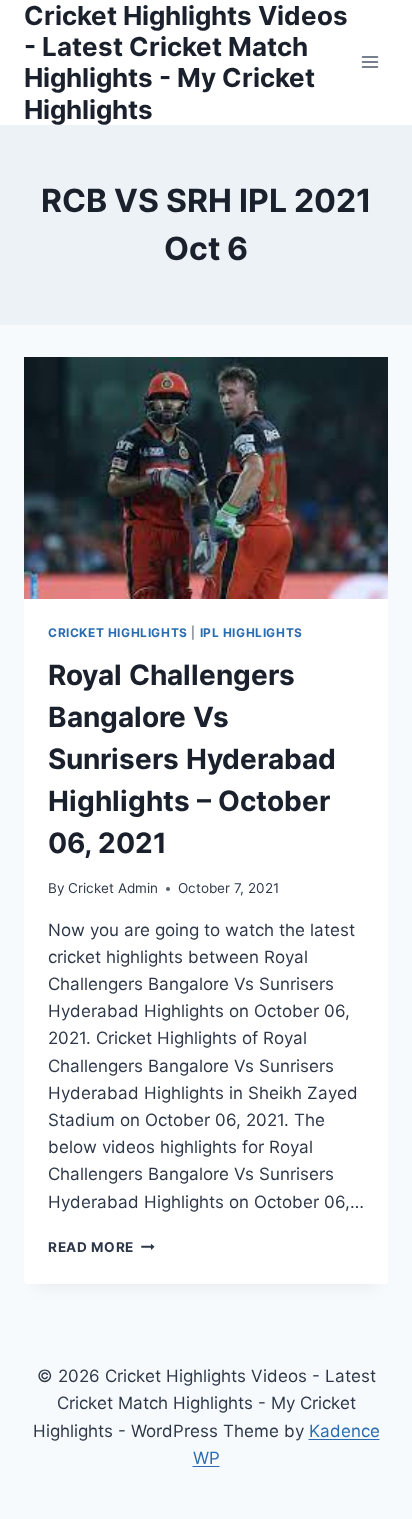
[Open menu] (369, 62)
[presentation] (206, 478)
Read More (101, 1247)
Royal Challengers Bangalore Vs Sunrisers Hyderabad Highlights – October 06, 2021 (192, 759)
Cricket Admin (113, 888)
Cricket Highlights (118, 632)
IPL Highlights (251, 632)
